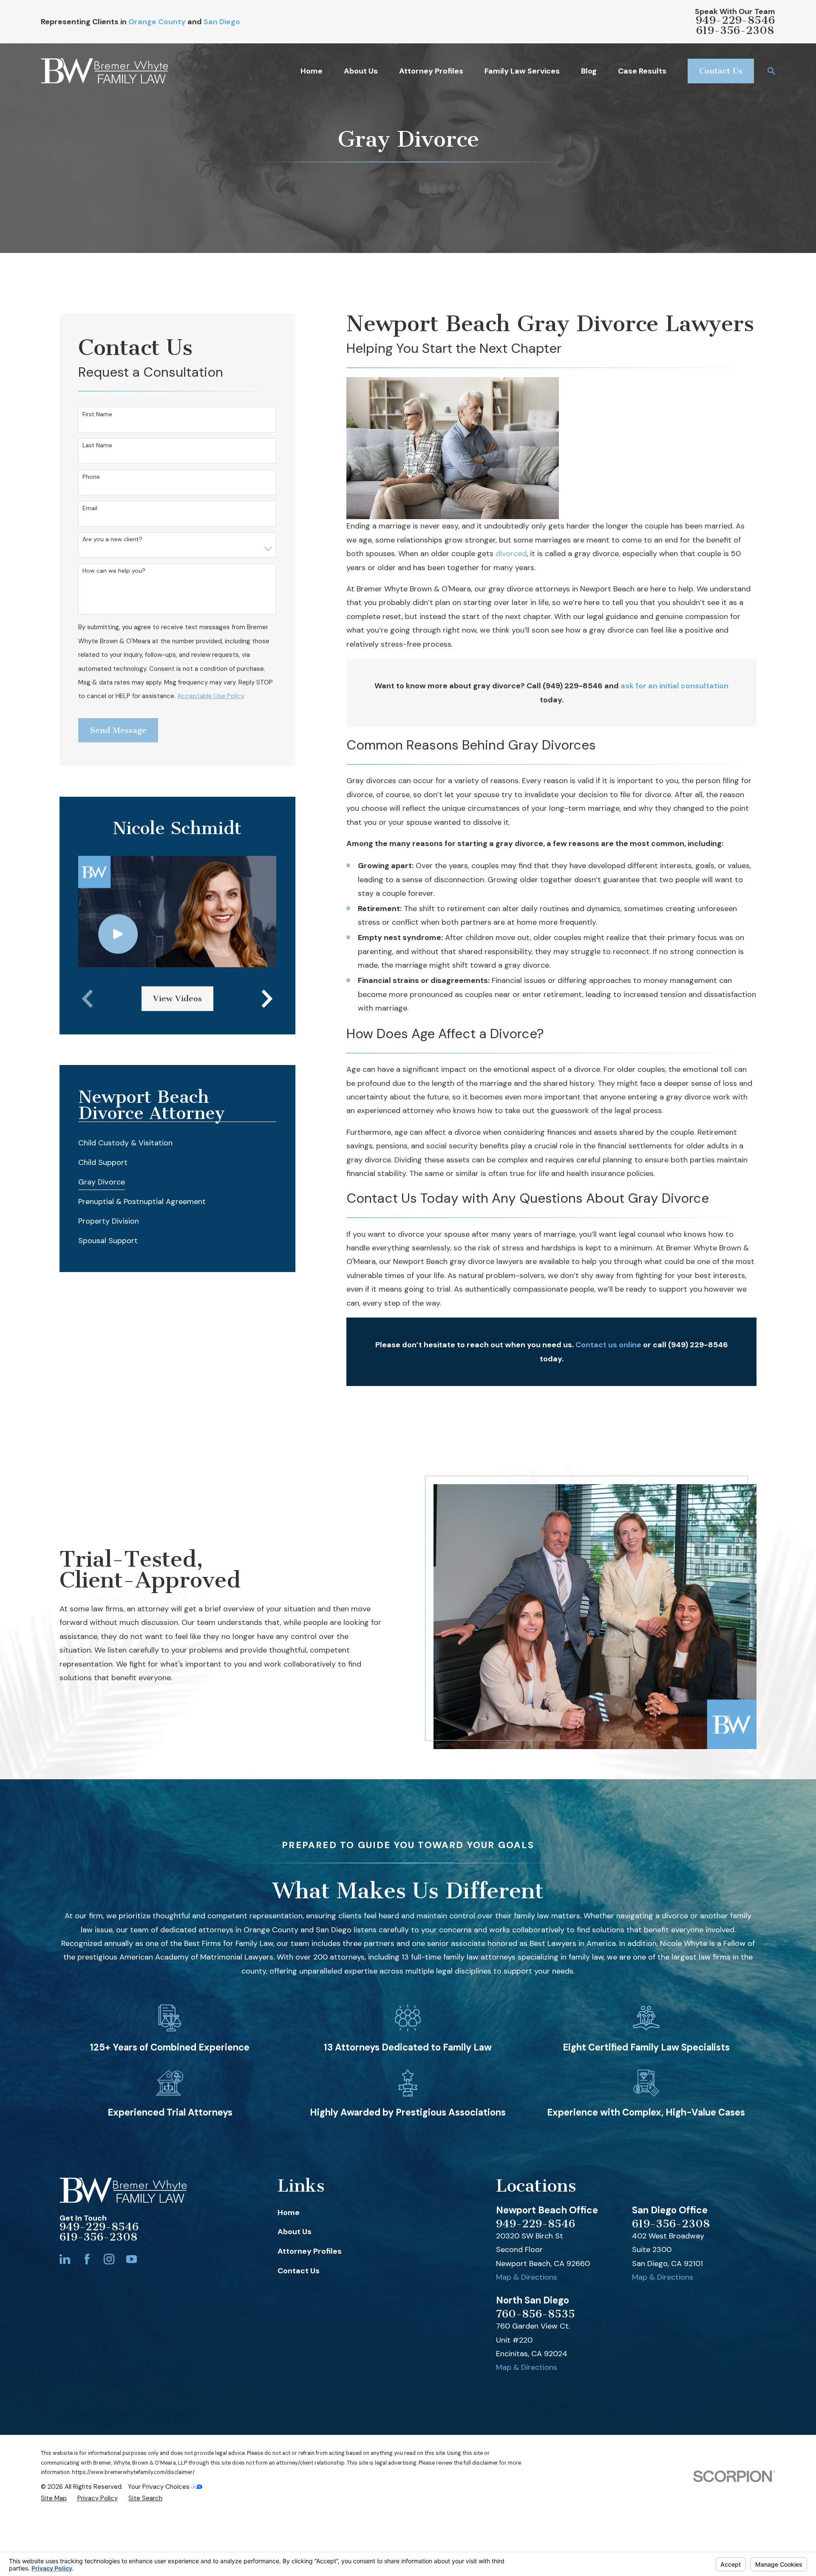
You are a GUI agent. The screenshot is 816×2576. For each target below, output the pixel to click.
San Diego (222, 22)
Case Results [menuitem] (642, 71)
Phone (91, 477)
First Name (97, 414)
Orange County (157, 22)
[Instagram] (109, 2259)
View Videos (177, 998)
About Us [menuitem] (361, 71)
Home (289, 2212)
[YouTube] (132, 2259)
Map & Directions (527, 2277)
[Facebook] (87, 2259)
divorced (511, 554)
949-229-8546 (735, 20)
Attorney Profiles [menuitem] (431, 71)
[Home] (104, 71)
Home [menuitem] (312, 71)
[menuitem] (125, 1141)
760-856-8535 (535, 2314)
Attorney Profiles (310, 2251)
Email (90, 508)
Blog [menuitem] (589, 71)
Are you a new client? (112, 539)
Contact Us (721, 71)
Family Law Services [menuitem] (522, 71)
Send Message (118, 730)
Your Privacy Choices (160, 2487)
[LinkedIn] (65, 2259)
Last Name (97, 445)
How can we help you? (114, 571)
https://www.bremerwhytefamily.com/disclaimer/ (133, 2472)
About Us (295, 2232)
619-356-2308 (735, 31)
